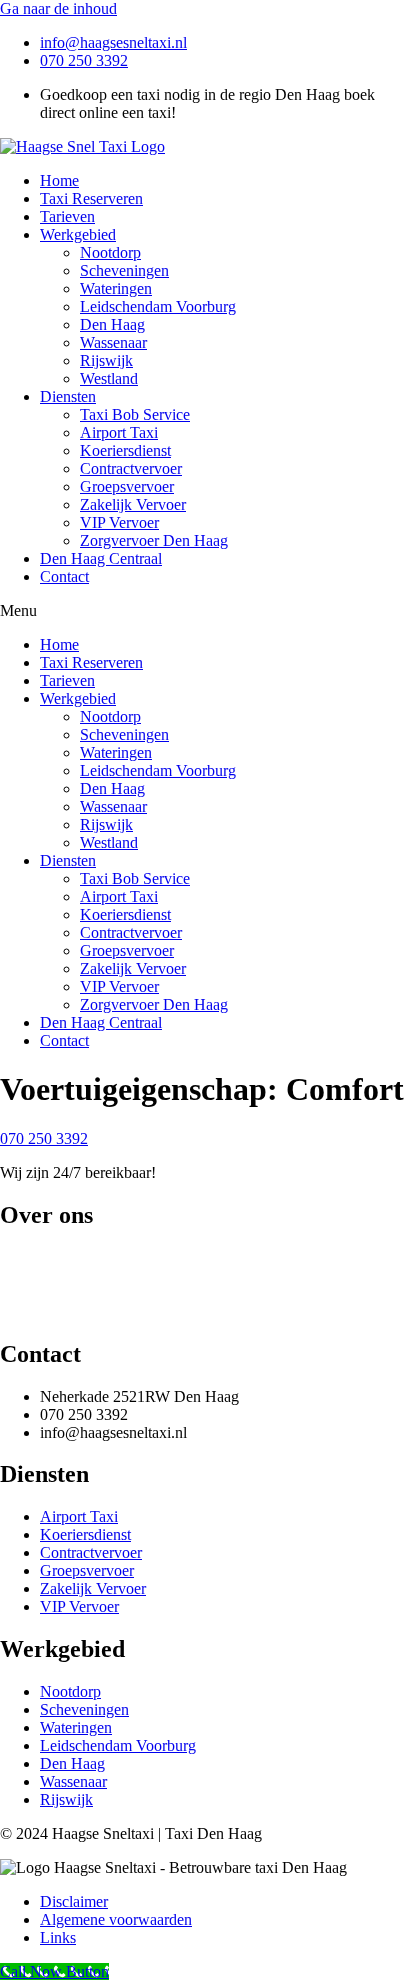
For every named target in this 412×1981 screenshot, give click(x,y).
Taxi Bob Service (135, 414)
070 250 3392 (44, 1138)
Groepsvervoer (127, 486)
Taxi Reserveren (91, 198)
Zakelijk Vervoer (133, 504)
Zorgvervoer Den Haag (154, 540)
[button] (206, 611)
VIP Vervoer (119, 522)
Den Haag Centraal (101, 558)
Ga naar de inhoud (58, 8)
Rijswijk (106, 360)
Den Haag (112, 324)
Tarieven (67, 216)
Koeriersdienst (125, 450)
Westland (109, 378)
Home (59, 180)
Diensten (68, 396)
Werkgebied (78, 234)
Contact (64, 576)
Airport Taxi (119, 432)
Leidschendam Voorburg (158, 306)
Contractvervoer (131, 468)
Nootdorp (110, 252)
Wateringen (116, 288)
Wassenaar (113, 342)
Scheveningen (124, 270)
